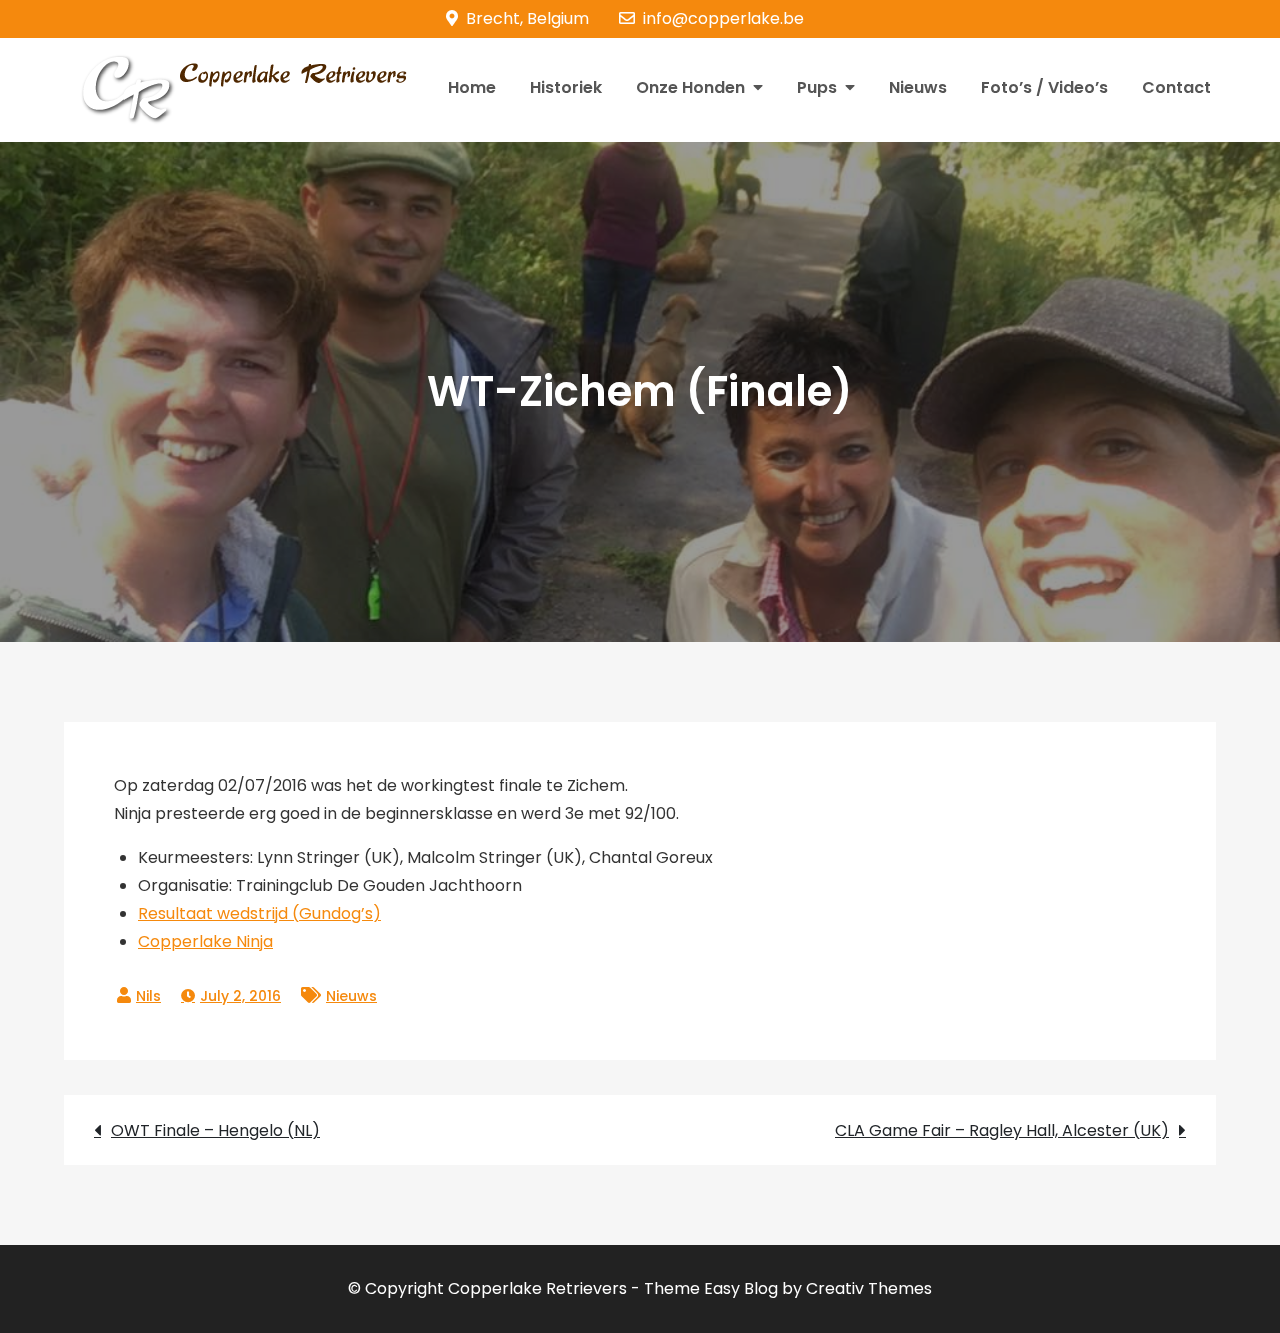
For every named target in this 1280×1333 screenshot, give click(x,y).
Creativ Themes (869, 1288)
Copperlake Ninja (205, 941)
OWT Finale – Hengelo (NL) (215, 1130)
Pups (817, 87)
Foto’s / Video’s (1044, 87)
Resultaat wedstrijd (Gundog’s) (259, 913)
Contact (1176, 87)
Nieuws (918, 87)
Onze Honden (690, 87)
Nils (148, 996)
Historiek (566, 87)
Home (472, 87)
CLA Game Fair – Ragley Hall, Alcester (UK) (1002, 1130)
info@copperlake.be (723, 18)
